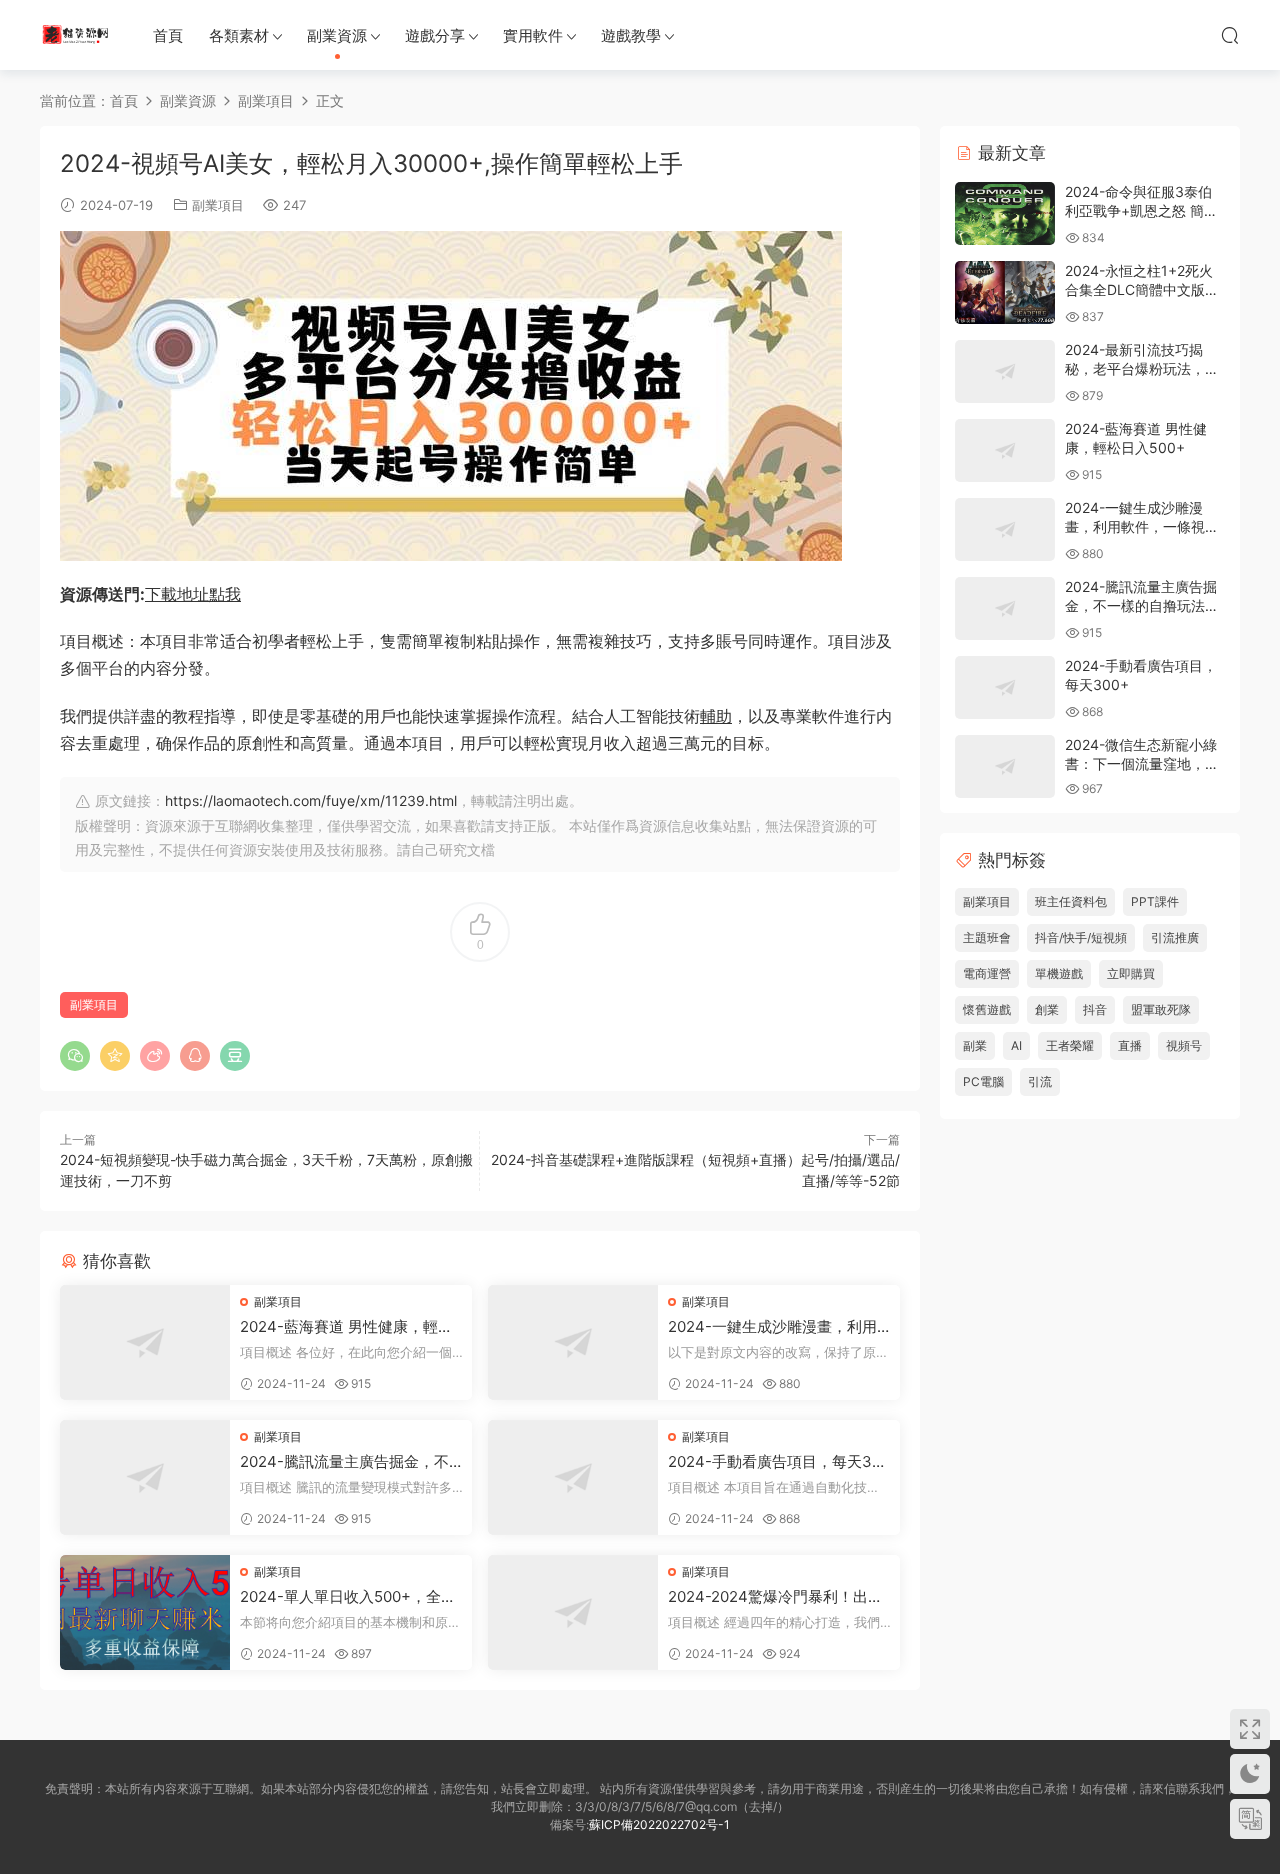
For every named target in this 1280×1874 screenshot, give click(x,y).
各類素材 (239, 35)
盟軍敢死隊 (1161, 1009)
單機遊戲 (1059, 973)
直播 (1130, 1045)
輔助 (716, 716)
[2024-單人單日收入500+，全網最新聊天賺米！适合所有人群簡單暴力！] (145, 1612)
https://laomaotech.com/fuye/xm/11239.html (311, 800)
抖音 (1095, 1009)
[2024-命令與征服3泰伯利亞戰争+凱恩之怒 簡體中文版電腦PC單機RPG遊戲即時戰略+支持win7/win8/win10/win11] (1005, 213)
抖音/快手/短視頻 (1081, 937)
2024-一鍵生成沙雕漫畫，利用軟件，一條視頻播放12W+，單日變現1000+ (777, 1327)
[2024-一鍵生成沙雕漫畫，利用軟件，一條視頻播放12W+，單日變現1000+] (573, 1342)
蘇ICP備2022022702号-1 (659, 1824)
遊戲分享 (435, 35)
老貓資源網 (75, 35)
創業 (1047, 1009)
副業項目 (218, 205)
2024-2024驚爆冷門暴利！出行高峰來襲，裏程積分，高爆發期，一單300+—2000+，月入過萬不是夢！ (777, 1597)
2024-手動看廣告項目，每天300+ (779, 1462)
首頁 (168, 35)
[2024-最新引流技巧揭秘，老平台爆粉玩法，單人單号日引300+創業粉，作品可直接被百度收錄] (1005, 371)
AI (1016, 1045)
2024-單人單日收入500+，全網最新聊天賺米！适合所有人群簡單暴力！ (348, 1597)
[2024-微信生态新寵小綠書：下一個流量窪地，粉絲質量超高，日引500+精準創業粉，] (1005, 766)
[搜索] (1230, 35)
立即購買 (1131, 973)
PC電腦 (983, 1081)
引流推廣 (1175, 937)
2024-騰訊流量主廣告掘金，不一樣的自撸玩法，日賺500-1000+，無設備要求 (349, 1462)
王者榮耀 (1070, 1045)
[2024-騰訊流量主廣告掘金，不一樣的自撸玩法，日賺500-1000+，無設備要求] (145, 1477)
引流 (1040, 1081)
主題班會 (987, 937)
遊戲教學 (631, 35)
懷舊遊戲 (987, 1009)
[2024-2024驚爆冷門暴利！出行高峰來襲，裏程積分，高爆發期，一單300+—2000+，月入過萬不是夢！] (573, 1612)
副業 (975, 1045)
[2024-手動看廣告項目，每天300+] (573, 1477)
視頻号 (1184, 1045)
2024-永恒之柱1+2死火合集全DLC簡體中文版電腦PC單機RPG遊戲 (1142, 290)
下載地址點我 (193, 594)
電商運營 (987, 973)
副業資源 (337, 35)
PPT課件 (1155, 901)
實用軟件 (533, 35)
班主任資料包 (1071, 901)
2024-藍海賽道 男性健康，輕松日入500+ (346, 1327)
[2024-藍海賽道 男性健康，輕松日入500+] (145, 1342)
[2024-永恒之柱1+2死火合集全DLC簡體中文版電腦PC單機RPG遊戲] (1005, 292)
